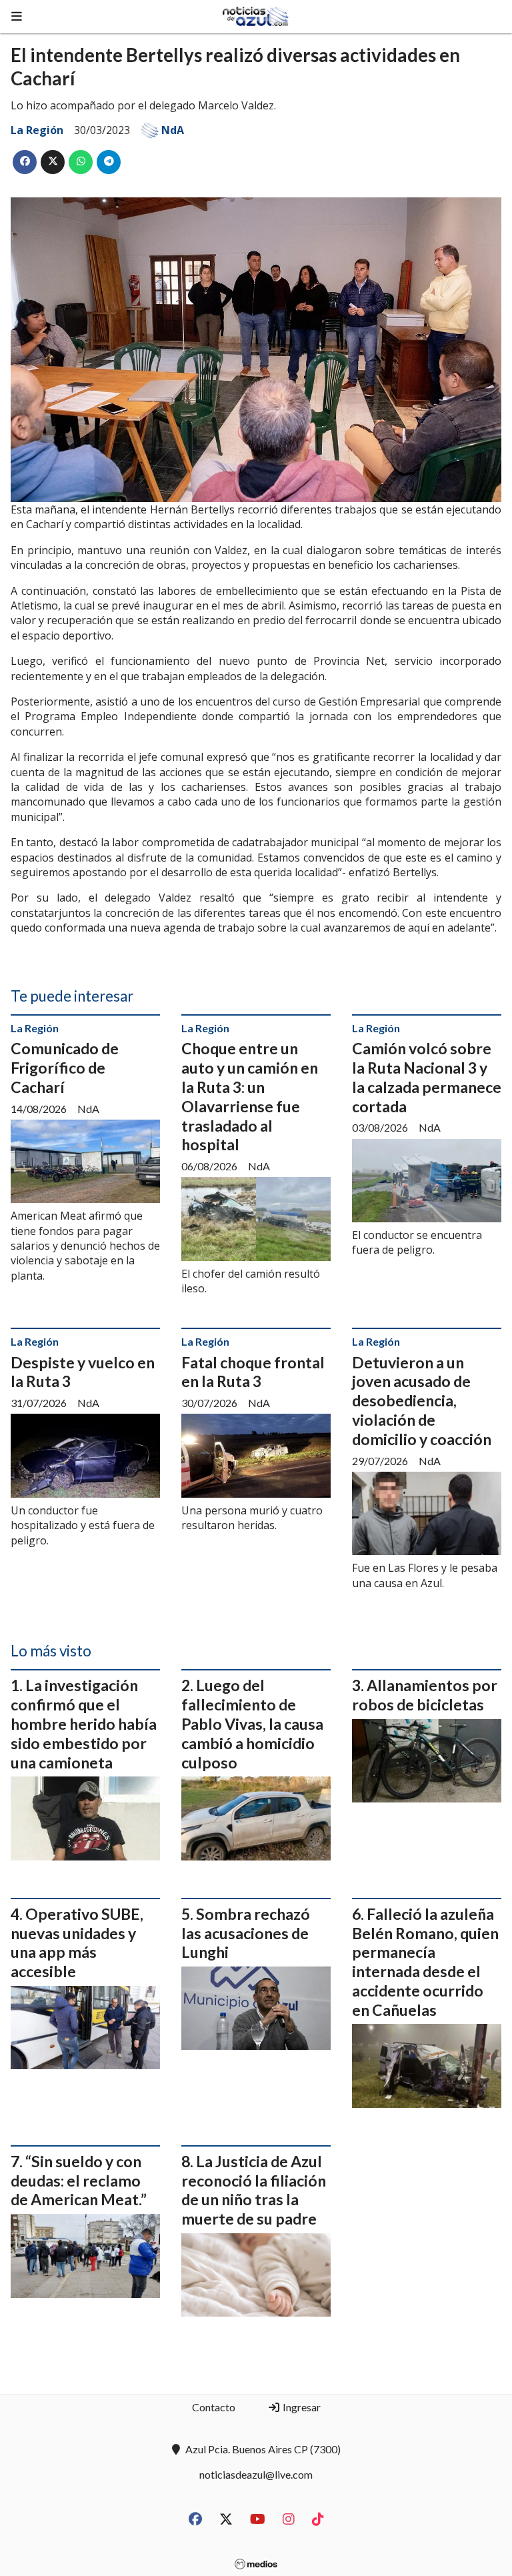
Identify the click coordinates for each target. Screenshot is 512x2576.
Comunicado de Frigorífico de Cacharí (65, 1068)
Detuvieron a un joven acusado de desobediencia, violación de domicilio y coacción (422, 1401)
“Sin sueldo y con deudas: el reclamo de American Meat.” (79, 2181)
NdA (173, 130)
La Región (37, 130)
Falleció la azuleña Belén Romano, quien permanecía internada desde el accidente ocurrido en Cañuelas (425, 1962)
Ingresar (301, 2407)
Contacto (214, 2407)
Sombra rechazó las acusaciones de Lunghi (246, 1933)
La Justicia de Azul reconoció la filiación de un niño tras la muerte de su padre (254, 2190)
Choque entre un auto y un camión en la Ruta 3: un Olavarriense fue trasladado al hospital (250, 1096)
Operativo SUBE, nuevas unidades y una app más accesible (77, 1943)
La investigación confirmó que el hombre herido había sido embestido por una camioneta (84, 1723)
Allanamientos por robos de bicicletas (425, 1695)
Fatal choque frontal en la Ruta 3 (253, 1372)
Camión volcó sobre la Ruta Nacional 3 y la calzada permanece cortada (427, 1077)
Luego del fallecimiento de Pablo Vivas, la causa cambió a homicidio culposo (252, 1723)
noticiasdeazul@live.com (256, 2474)
